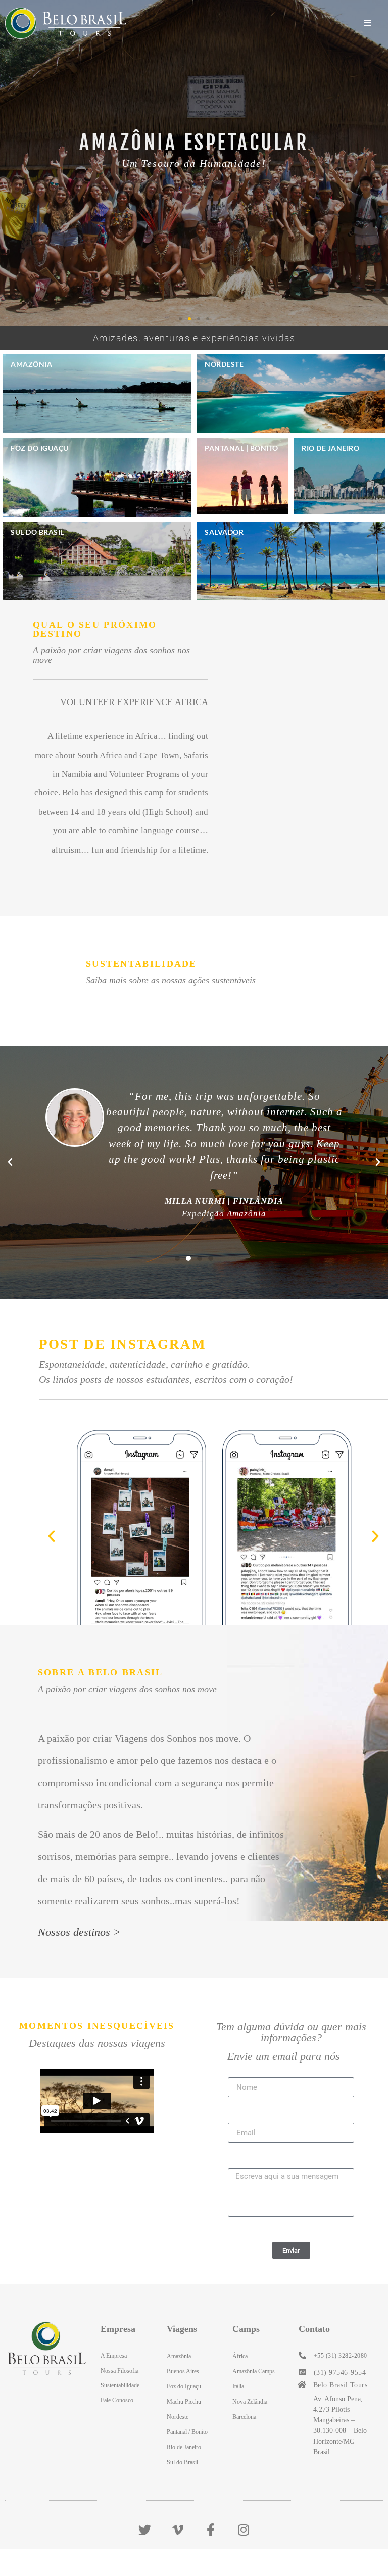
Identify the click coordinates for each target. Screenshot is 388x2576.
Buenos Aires (183, 2371)
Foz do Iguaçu (40, 448)
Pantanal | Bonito (241, 448)
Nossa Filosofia (119, 2371)
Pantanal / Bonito (187, 2432)
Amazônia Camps (254, 2371)
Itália (238, 2386)
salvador (224, 532)
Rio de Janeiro (330, 448)
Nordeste (224, 364)
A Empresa (114, 2356)
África (240, 2356)
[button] (180, 319)
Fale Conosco (117, 2400)
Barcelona (244, 2417)
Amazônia (31, 364)
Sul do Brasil (37, 532)
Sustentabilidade (120, 2385)
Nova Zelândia (250, 2402)
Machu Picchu (184, 2402)
